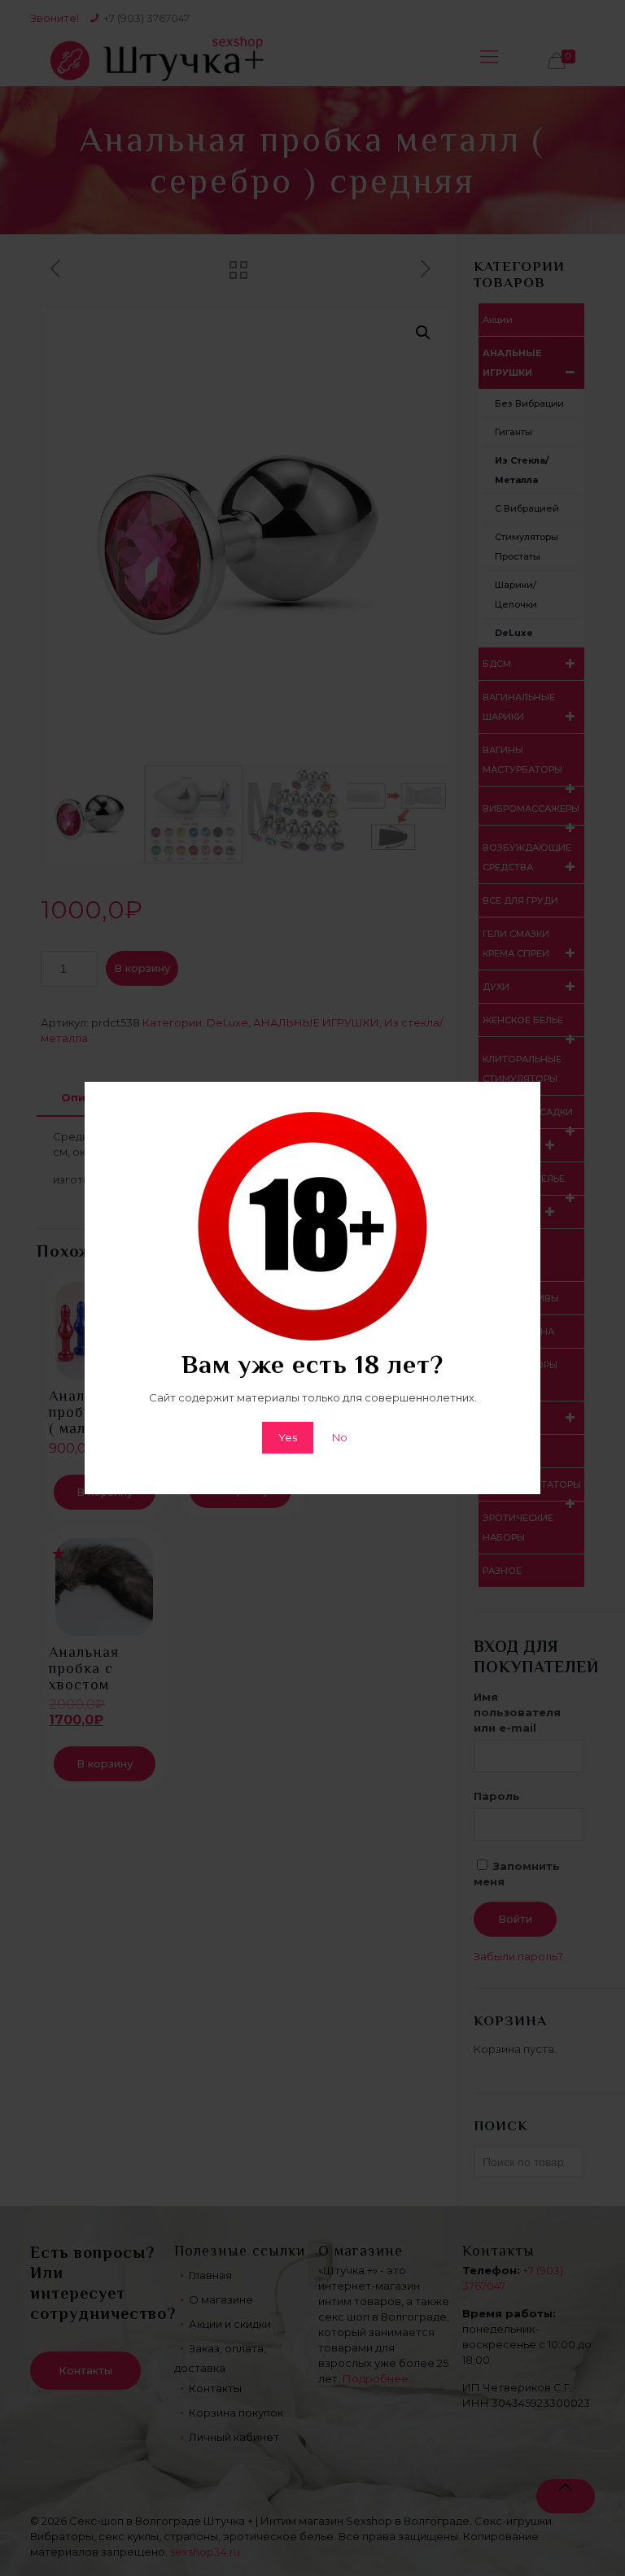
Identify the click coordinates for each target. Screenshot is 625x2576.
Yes (288, 1437)
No (340, 1437)
